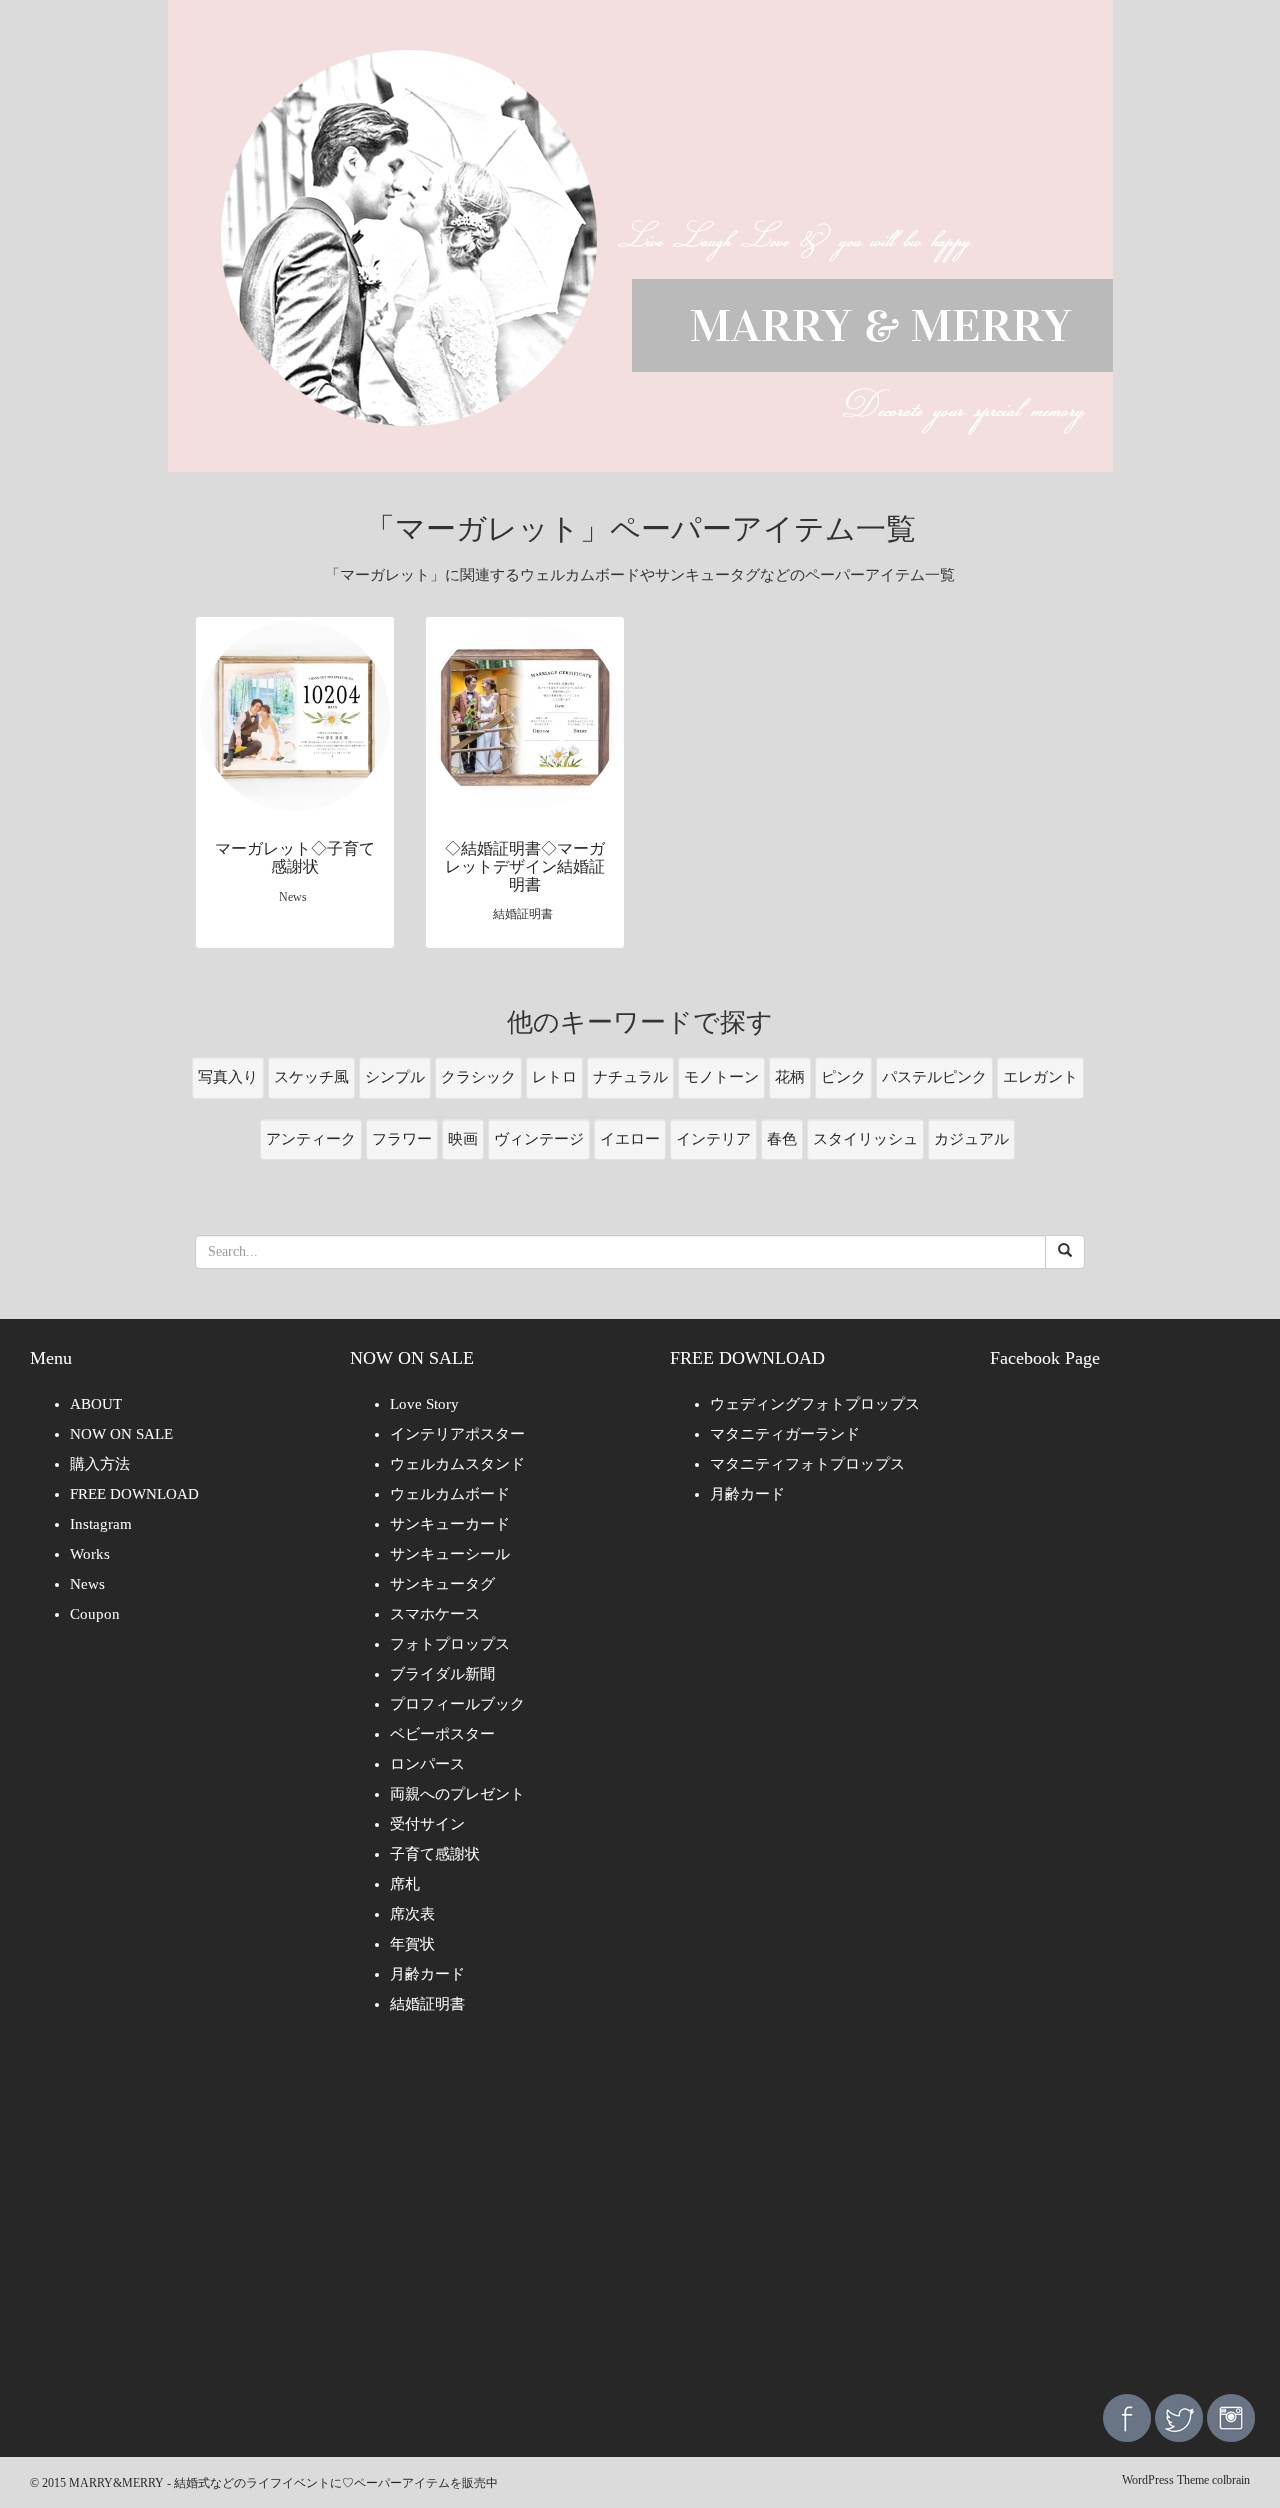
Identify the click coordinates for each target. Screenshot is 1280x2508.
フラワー (402, 1139)
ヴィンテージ (539, 1139)
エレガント (1040, 1077)
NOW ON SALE (121, 1434)
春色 (782, 1139)
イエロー (630, 1139)
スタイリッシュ (865, 1139)
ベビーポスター (442, 1734)
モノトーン (721, 1077)
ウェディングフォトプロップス (815, 1404)
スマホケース (435, 1614)
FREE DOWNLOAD (134, 1494)
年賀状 (412, 1944)
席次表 (412, 1914)
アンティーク (311, 1139)
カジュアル (971, 1139)
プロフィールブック (457, 1704)
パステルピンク (934, 1077)
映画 (463, 1139)
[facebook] (1127, 2416)
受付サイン (427, 1824)
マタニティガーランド (785, 1434)
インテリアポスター (457, 1434)
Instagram (101, 1524)
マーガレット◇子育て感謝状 (295, 857)
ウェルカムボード (450, 1494)
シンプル (395, 1077)
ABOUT (96, 1404)
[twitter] (1179, 2416)
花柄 (790, 1077)
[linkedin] (1231, 2416)
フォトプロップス (450, 1644)
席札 (405, 1884)
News (87, 1584)
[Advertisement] (640, 2219)
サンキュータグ (442, 1584)
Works (90, 1554)
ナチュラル (630, 1077)
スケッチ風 (311, 1077)
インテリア (713, 1139)
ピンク (843, 1077)
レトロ (554, 1077)
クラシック (478, 1077)
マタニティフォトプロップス (807, 1464)
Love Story (424, 1404)
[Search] (1065, 1252)
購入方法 (100, 1464)
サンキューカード (450, 1524)
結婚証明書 (427, 2004)
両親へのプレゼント (457, 1794)
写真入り (228, 1077)
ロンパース (427, 1764)
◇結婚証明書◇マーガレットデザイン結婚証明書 (525, 866)
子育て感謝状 (435, 1854)
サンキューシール (450, 1554)
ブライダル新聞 (442, 1674)
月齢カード (427, 1974)
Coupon (95, 1614)
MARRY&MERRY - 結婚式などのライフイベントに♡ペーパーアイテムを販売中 (283, 2483)
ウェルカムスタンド (457, 1464)
